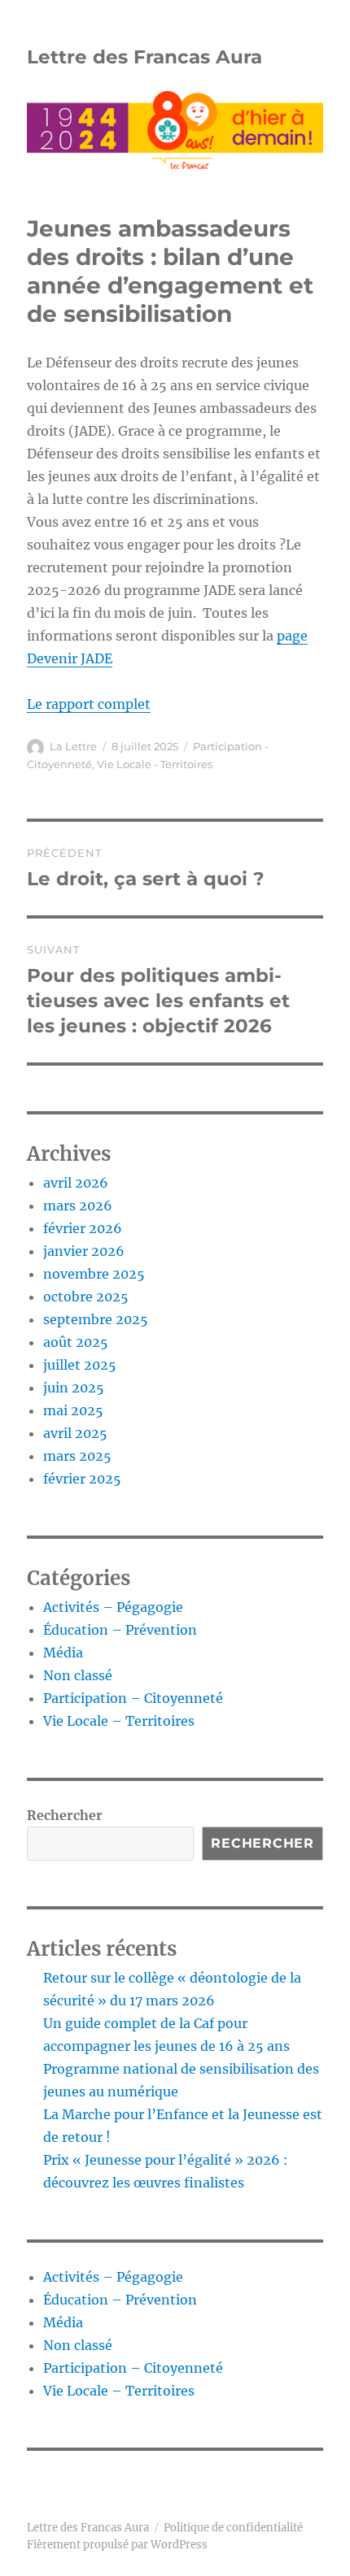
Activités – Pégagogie (113, 1607)
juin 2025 (74, 1388)
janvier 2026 (84, 1251)
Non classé (78, 1675)
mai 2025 (73, 1410)
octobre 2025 (86, 1297)
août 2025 (76, 1342)
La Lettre (73, 746)
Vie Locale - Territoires (155, 764)
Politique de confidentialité (233, 2528)
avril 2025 (75, 1433)
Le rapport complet (89, 704)
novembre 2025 (94, 1274)
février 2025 (82, 1479)
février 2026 (83, 1228)
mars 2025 (77, 1456)
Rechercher (65, 1815)
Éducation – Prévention (120, 1630)
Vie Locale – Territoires (119, 1721)
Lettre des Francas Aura (144, 57)
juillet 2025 (80, 1365)
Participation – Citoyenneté (133, 1698)
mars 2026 (78, 1205)
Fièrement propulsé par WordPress (117, 2545)
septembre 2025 (96, 1319)
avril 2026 (76, 1183)
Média (63, 1653)
